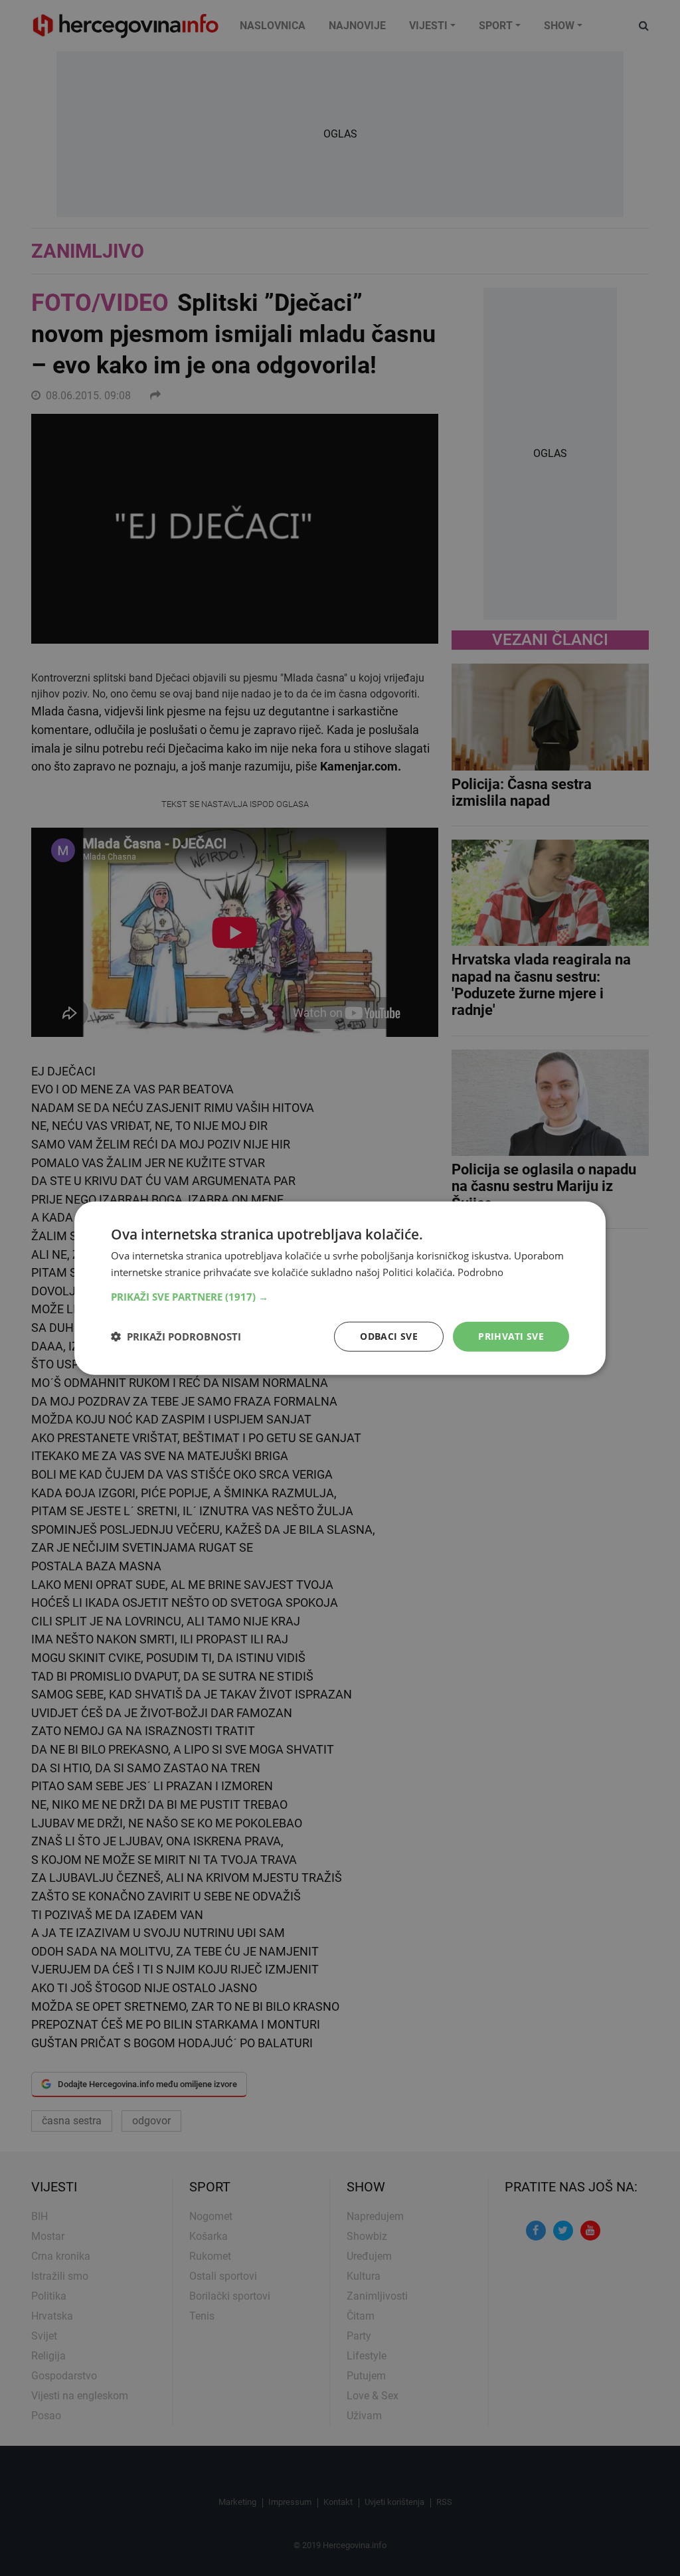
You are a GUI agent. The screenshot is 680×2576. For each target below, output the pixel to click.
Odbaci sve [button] (389, 1336)
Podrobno (480, 1272)
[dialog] (340, 1288)
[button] (340, 1297)
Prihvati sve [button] (511, 1336)
